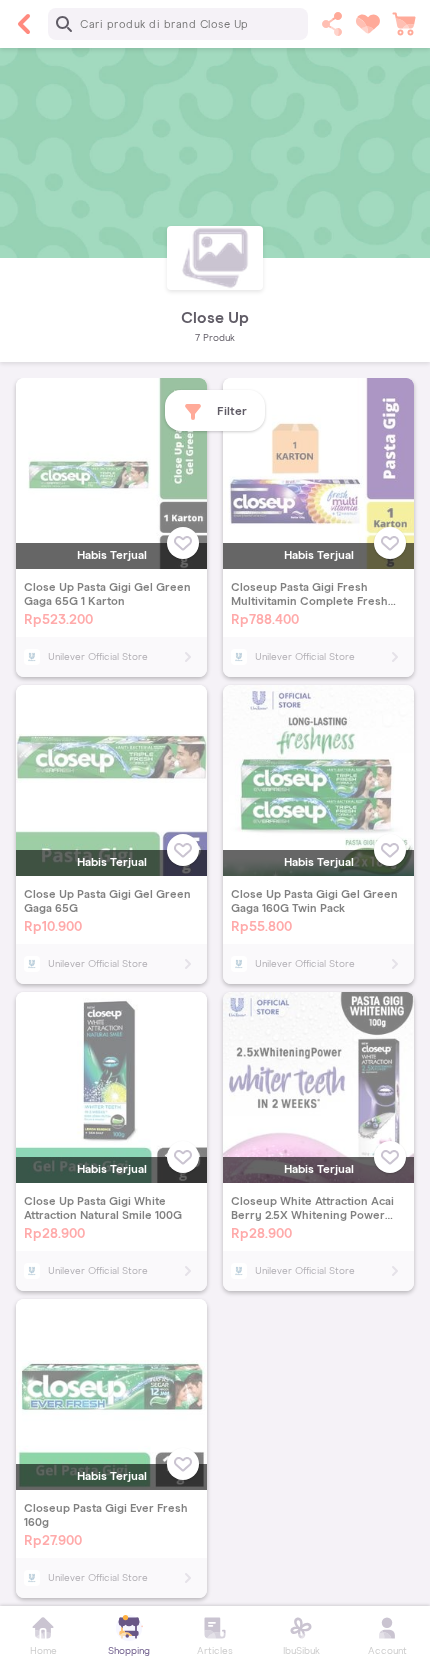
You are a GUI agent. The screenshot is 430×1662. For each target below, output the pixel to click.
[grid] (215, 992)
